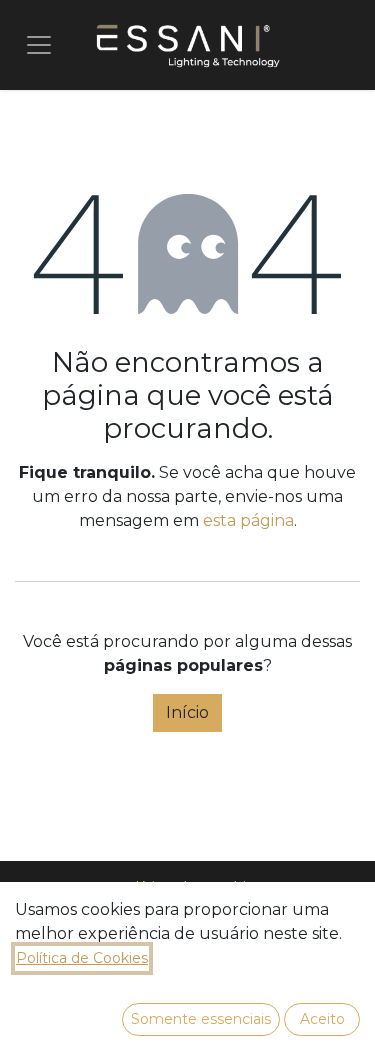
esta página (248, 520)
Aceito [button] (322, 1019)
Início (187, 712)
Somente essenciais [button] (201, 1019)
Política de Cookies (82, 958)
